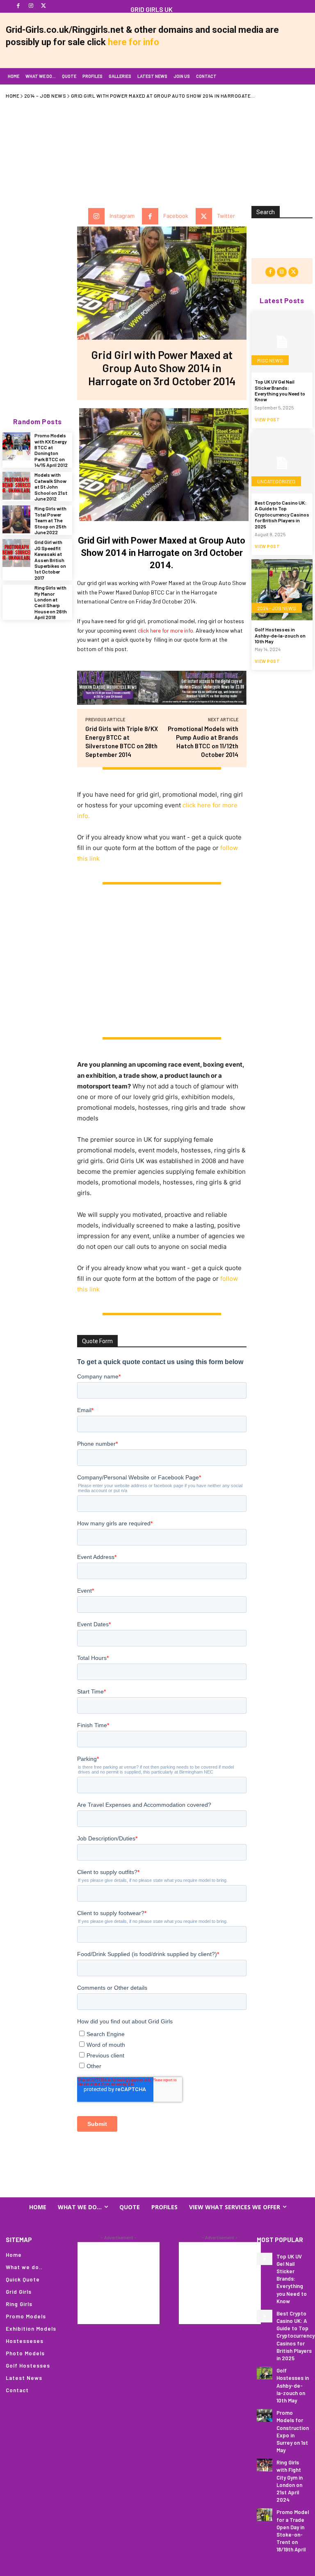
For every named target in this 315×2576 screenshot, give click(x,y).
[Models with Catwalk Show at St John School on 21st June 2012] (16, 486)
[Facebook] (18, 6)
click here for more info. (166, 630)
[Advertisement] (160, 147)
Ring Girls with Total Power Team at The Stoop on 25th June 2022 (50, 520)
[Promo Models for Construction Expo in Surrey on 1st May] (265, 2415)
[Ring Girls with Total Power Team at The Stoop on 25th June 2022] (16, 519)
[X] (44, 6)
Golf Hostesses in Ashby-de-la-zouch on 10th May (280, 635)
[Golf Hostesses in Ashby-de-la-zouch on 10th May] (282, 590)
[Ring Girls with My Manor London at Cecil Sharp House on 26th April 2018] (16, 599)
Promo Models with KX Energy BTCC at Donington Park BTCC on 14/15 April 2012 (51, 450)
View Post (267, 419)
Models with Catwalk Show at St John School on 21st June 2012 (51, 487)
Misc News (270, 360)
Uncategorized (276, 481)
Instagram (122, 216)
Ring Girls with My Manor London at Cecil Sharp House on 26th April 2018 (51, 602)
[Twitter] (204, 216)
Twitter (226, 216)
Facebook (176, 216)
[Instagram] (31, 6)
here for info (134, 42)
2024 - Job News (277, 608)
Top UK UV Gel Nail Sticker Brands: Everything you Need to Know (280, 390)
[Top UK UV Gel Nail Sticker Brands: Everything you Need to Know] (282, 342)
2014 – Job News (45, 96)
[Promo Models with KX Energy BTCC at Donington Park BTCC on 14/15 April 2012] (16, 446)
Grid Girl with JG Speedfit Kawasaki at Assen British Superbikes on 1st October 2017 (50, 560)
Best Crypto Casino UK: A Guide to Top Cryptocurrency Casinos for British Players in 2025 (282, 514)
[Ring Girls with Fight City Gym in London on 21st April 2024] (265, 2465)
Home (13, 96)
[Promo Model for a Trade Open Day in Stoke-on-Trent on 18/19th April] (265, 2515)
